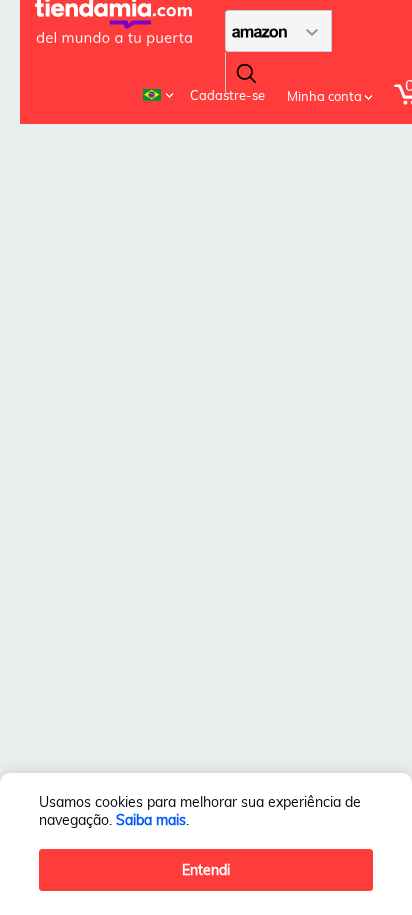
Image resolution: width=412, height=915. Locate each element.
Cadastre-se (227, 95)
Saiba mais (151, 820)
